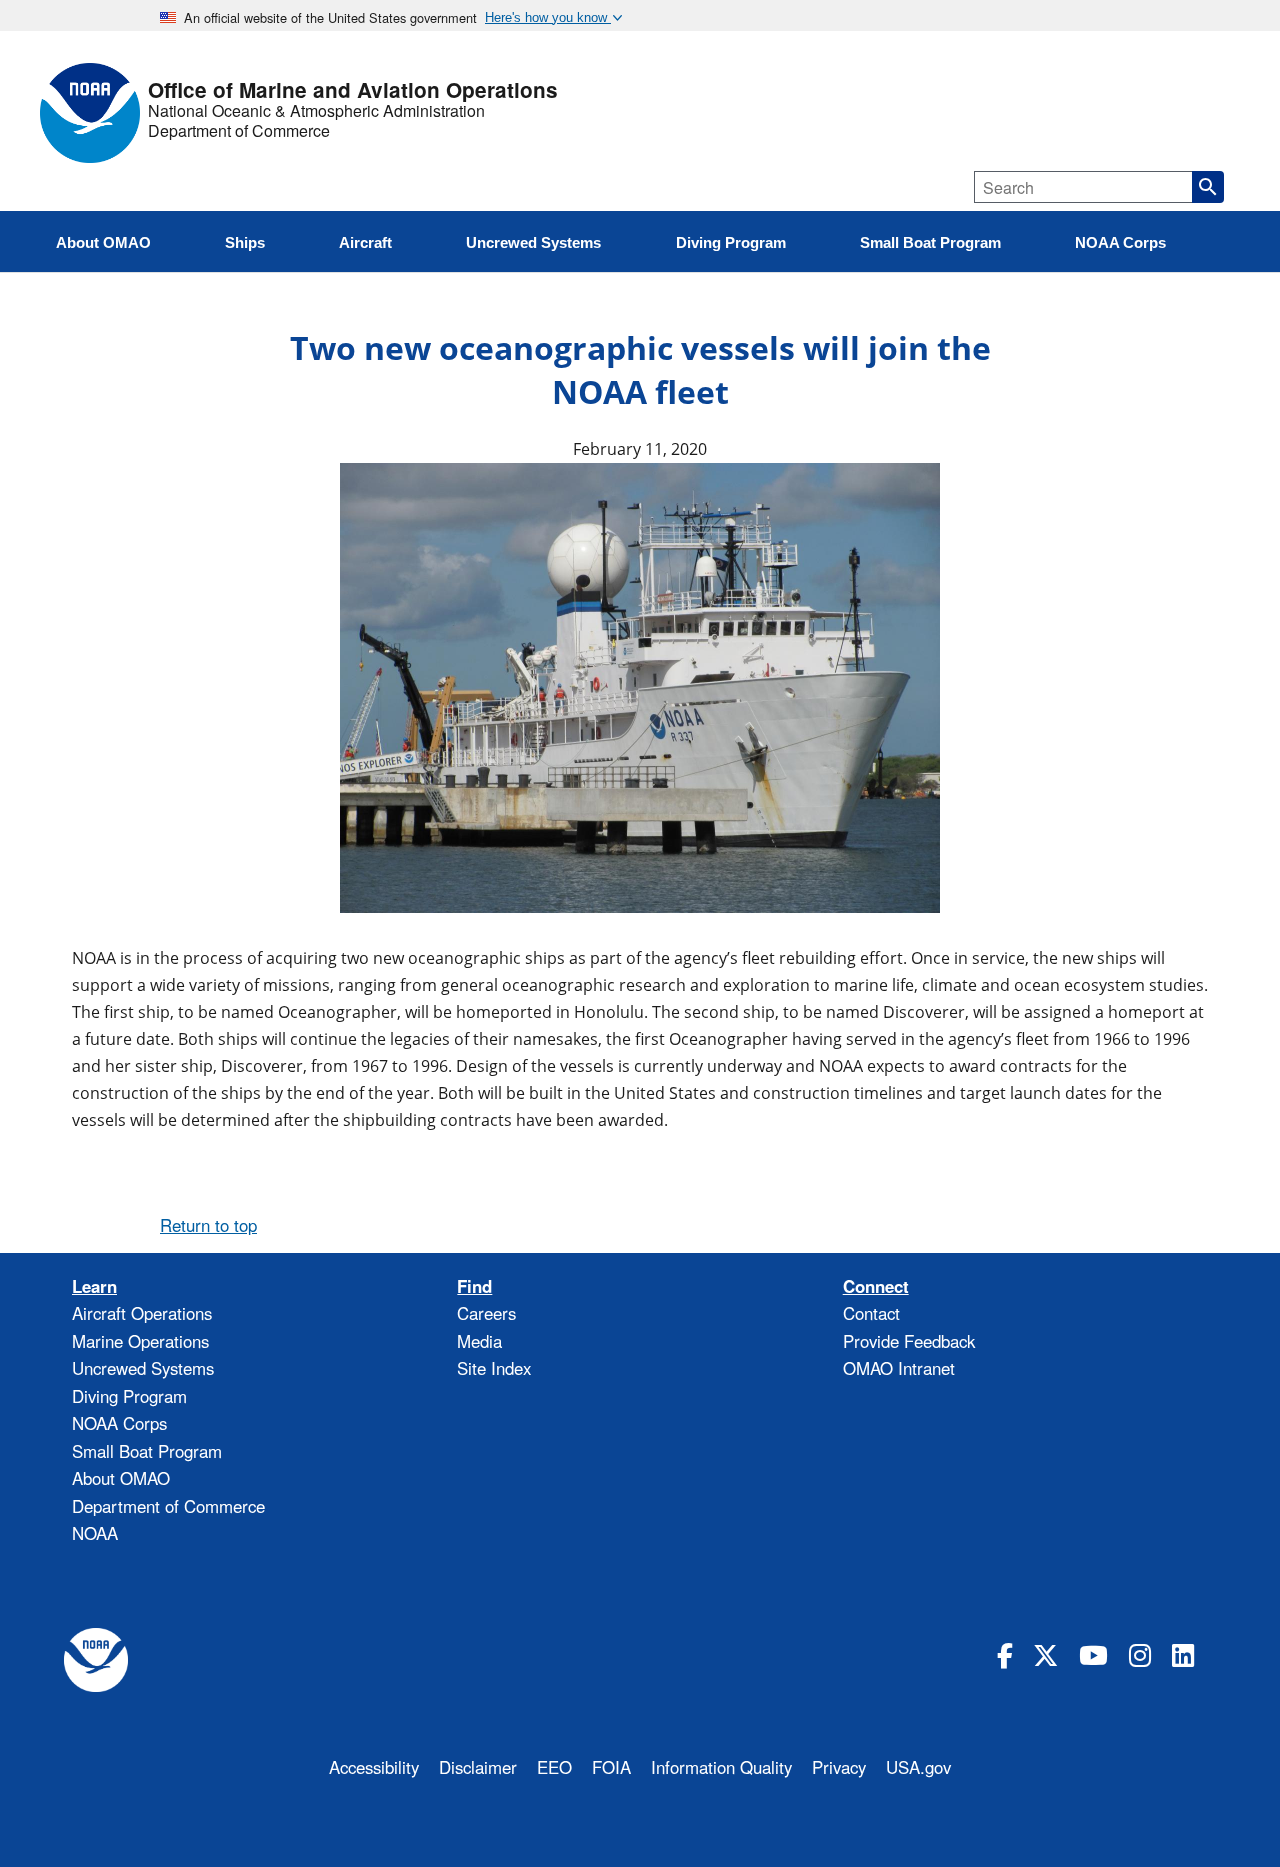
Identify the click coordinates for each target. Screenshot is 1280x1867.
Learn (94, 1286)
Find (474, 1286)
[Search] (1208, 187)
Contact (871, 1313)
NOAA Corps (119, 1423)
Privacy (839, 1767)
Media (479, 1341)
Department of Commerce (239, 131)
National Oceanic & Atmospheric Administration (316, 111)
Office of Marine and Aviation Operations (353, 90)
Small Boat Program (147, 1451)
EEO (554, 1767)
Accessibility (374, 1767)
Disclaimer (478, 1767)
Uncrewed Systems (143, 1368)
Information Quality (721, 1767)
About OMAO (121, 1478)
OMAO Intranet (899, 1368)
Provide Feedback (909, 1341)
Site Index (494, 1368)
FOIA (611, 1767)
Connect (876, 1286)
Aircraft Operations (142, 1313)
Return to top (208, 1225)
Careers (486, 1313)
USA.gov (918, 1767)
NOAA (95, 1533)
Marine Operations (140, 1341)
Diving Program (129, 1396)
